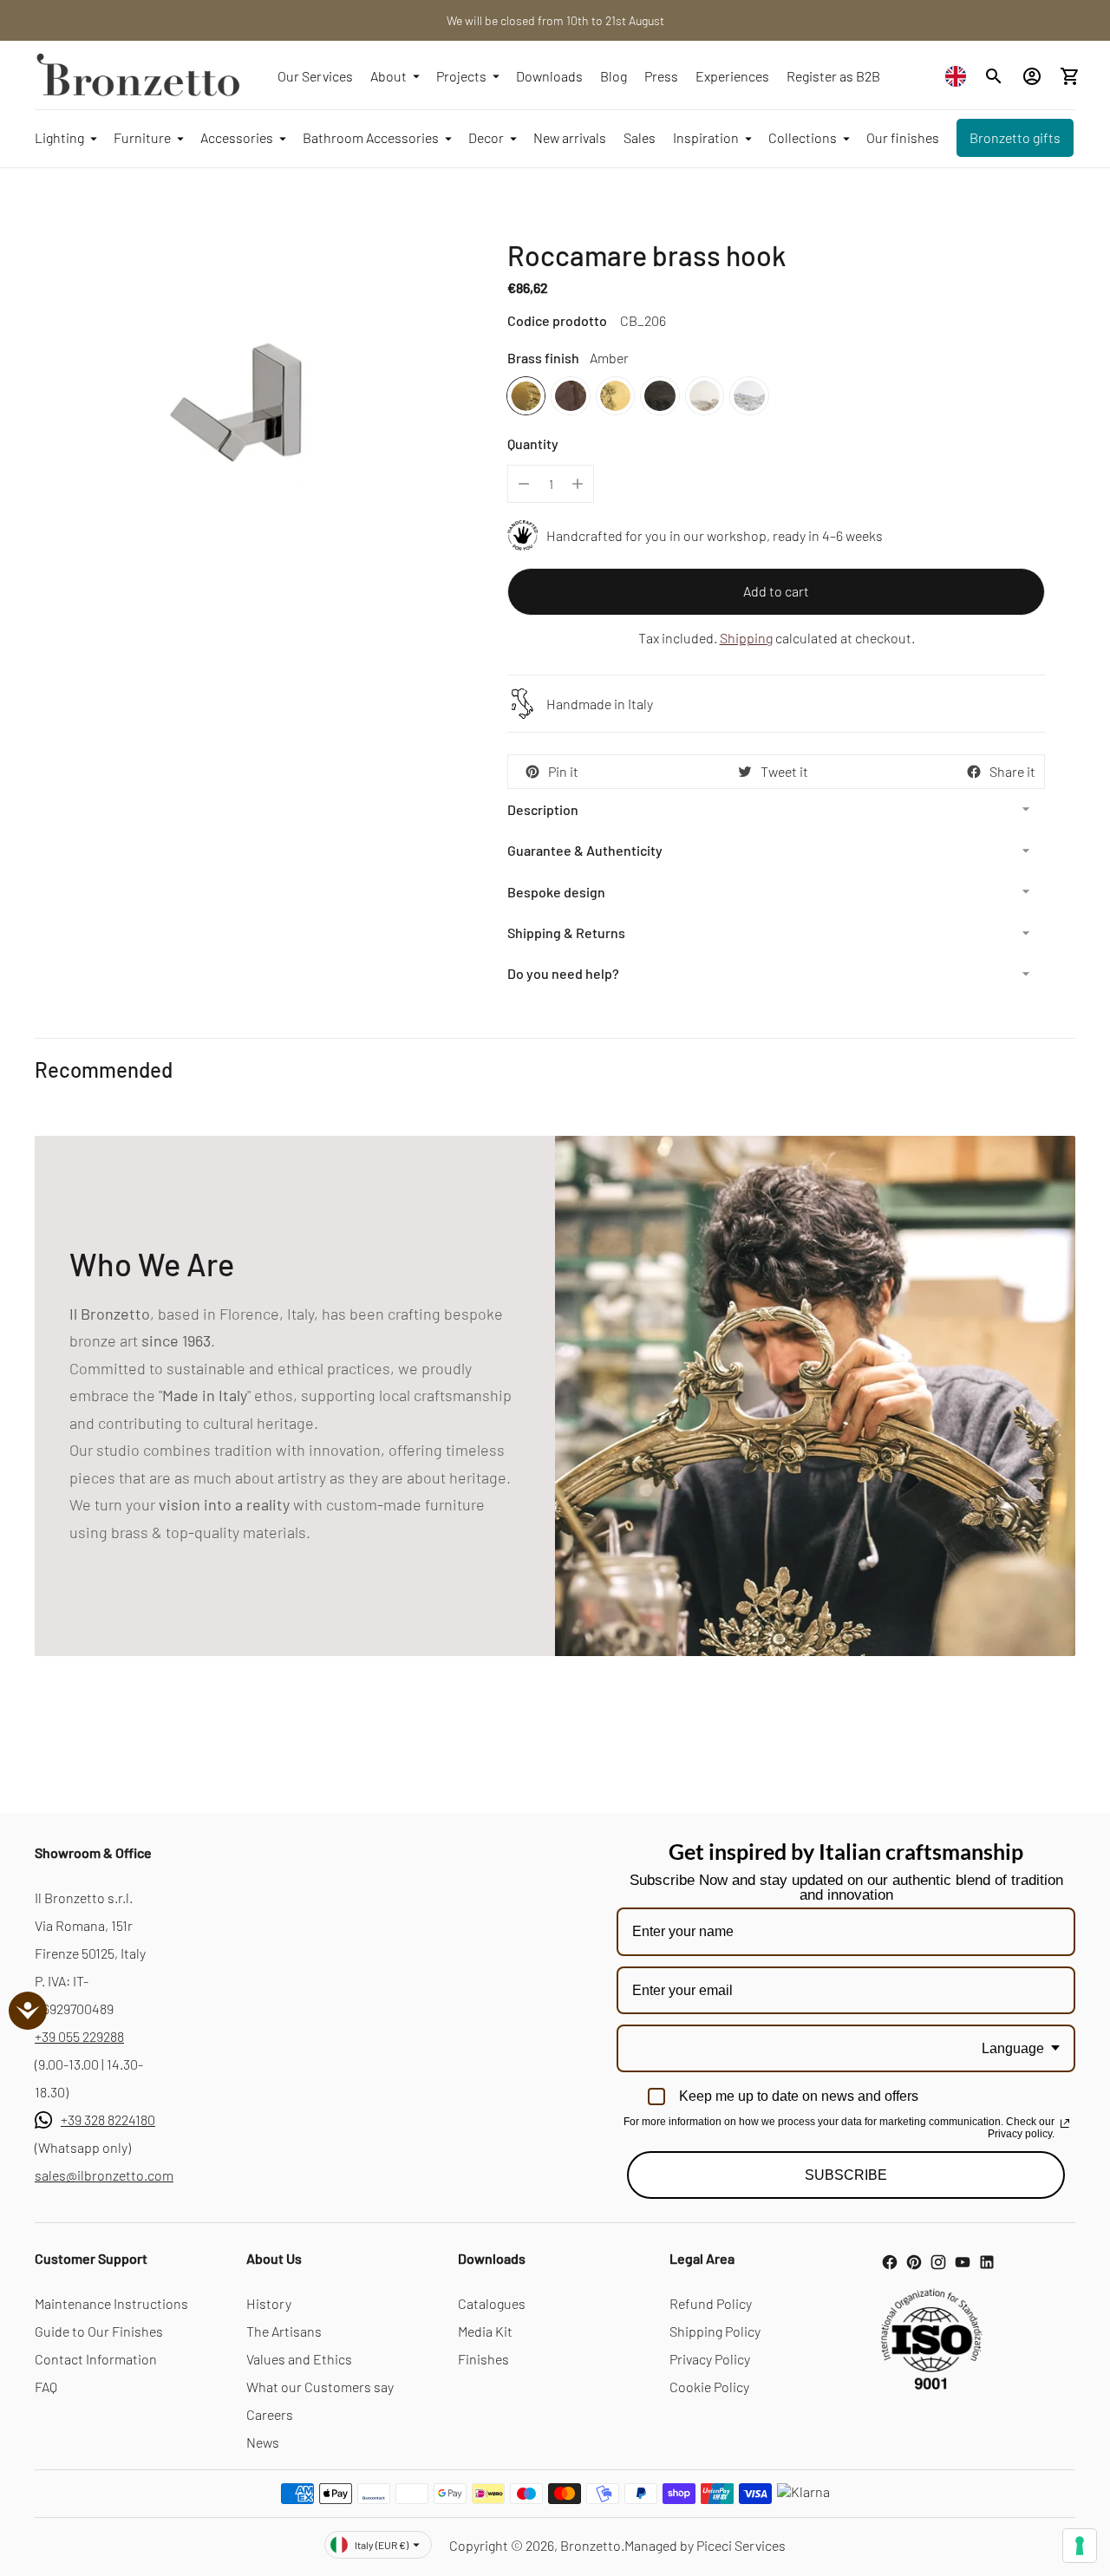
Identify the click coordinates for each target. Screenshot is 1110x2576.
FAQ (46, 2387)
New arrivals (570, 137)
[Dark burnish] (570, 396)
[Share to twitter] (745, 772)
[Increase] (578, 484)
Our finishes (903, 137)
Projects (461, 76)
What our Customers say (320, 2387)
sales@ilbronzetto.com (104, 2175)
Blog (614, 76)
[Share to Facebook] (974, 772)
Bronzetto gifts (1015, 137)
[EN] (960, 76)
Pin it (563, 771)
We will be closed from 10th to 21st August (555, 20)
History (269, 2303)
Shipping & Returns (566, 933)
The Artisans (284, 2331)
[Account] (1032, 76)
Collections (803, 137)
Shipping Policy (715, 2331)
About (388, 76)
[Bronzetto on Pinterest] (914, 2262)
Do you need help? (563, 973)
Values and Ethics (299, 2359)
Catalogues (492, 2303)
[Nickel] (705, 396)
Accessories (237, 137)
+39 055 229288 (79, 2036)
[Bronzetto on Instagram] (938, 2262)
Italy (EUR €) (382, 2545)
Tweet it (784, 771)
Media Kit (485, 2331)
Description (543, 809)
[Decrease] (524, 484)
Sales (640, 137)
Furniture (142, 137)
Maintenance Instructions (111, 2303)
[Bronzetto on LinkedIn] (987, 2262)
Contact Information (96, 2359)
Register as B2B (833, 76)
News (263, 2442)
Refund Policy (711, 2303)
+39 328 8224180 (108, 2119)
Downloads (549, 76)
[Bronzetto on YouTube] (963, 2262)
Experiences (732, 76)
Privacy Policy (710, 2359)
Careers (270, 2414)
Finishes (483, 2359)
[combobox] (960, 76)
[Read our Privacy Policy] (1065, 2123)
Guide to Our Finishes (99, 2331)
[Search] (994, 76)
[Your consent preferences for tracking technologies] (1080, 2546)
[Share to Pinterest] (532, 772)
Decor (486, 137)
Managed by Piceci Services (705, 2545)
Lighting (59, 137)
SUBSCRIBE (846, 2175)
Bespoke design (556, 892)
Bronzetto (591, 2545)
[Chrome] (749, 396)
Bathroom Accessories (371, 137)
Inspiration (706, 137)
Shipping (746, 638)
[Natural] (615, 396)
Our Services (315, 76)
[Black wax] (659, 396)
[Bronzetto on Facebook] (890, 2262)
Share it (1012, 771)
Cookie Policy (709, 2387)
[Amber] (526, 396)
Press (661, 76)
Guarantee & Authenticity (585, 850)
